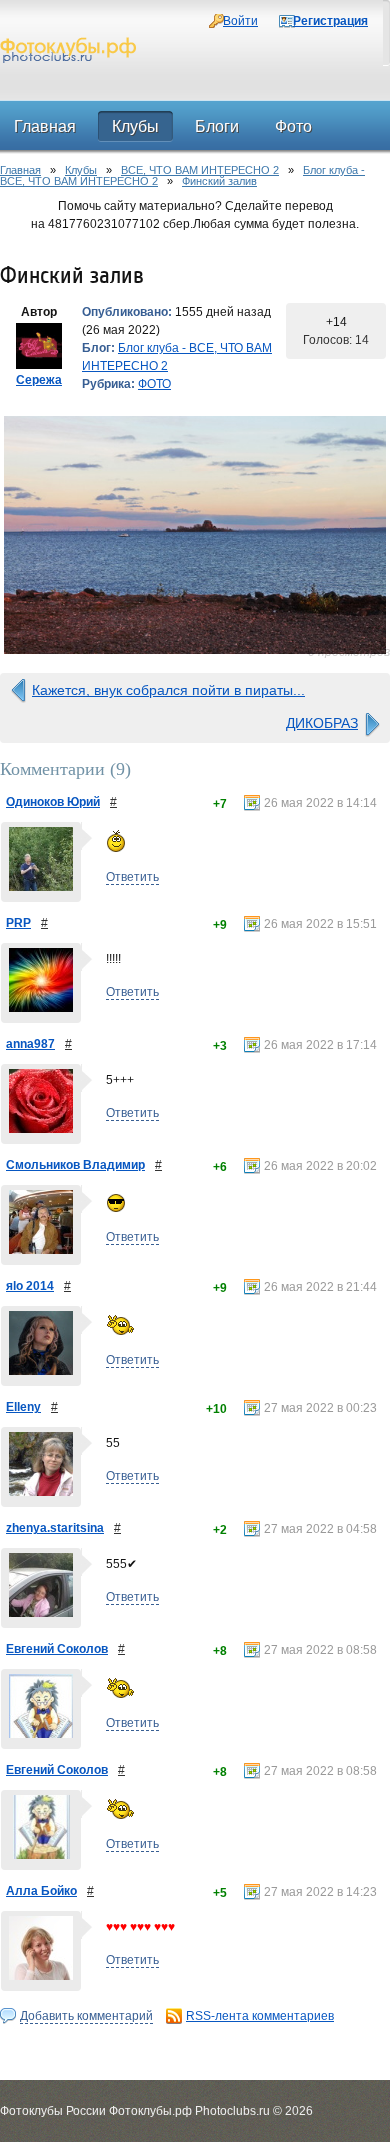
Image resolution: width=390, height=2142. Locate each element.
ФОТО (154, 384)
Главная (20, 170)
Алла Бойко (41, 1891)
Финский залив (219, 181)
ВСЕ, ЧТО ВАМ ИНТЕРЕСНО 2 (200, 170)
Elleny (23, 1407)
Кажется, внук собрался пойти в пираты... (168, 690)
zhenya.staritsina (55, 1528)
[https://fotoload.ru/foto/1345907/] (195, 535)
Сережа (39, 380)
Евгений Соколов (57, 1649)
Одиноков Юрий (53, 802)
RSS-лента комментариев (260, 2016)
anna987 (30, 1044)
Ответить (132, 877)
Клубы (81, 170)
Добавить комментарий (86, 2016)
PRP (18, 923)
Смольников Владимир (75, 1165)
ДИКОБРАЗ (322, 723)
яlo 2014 (30, 1286)
